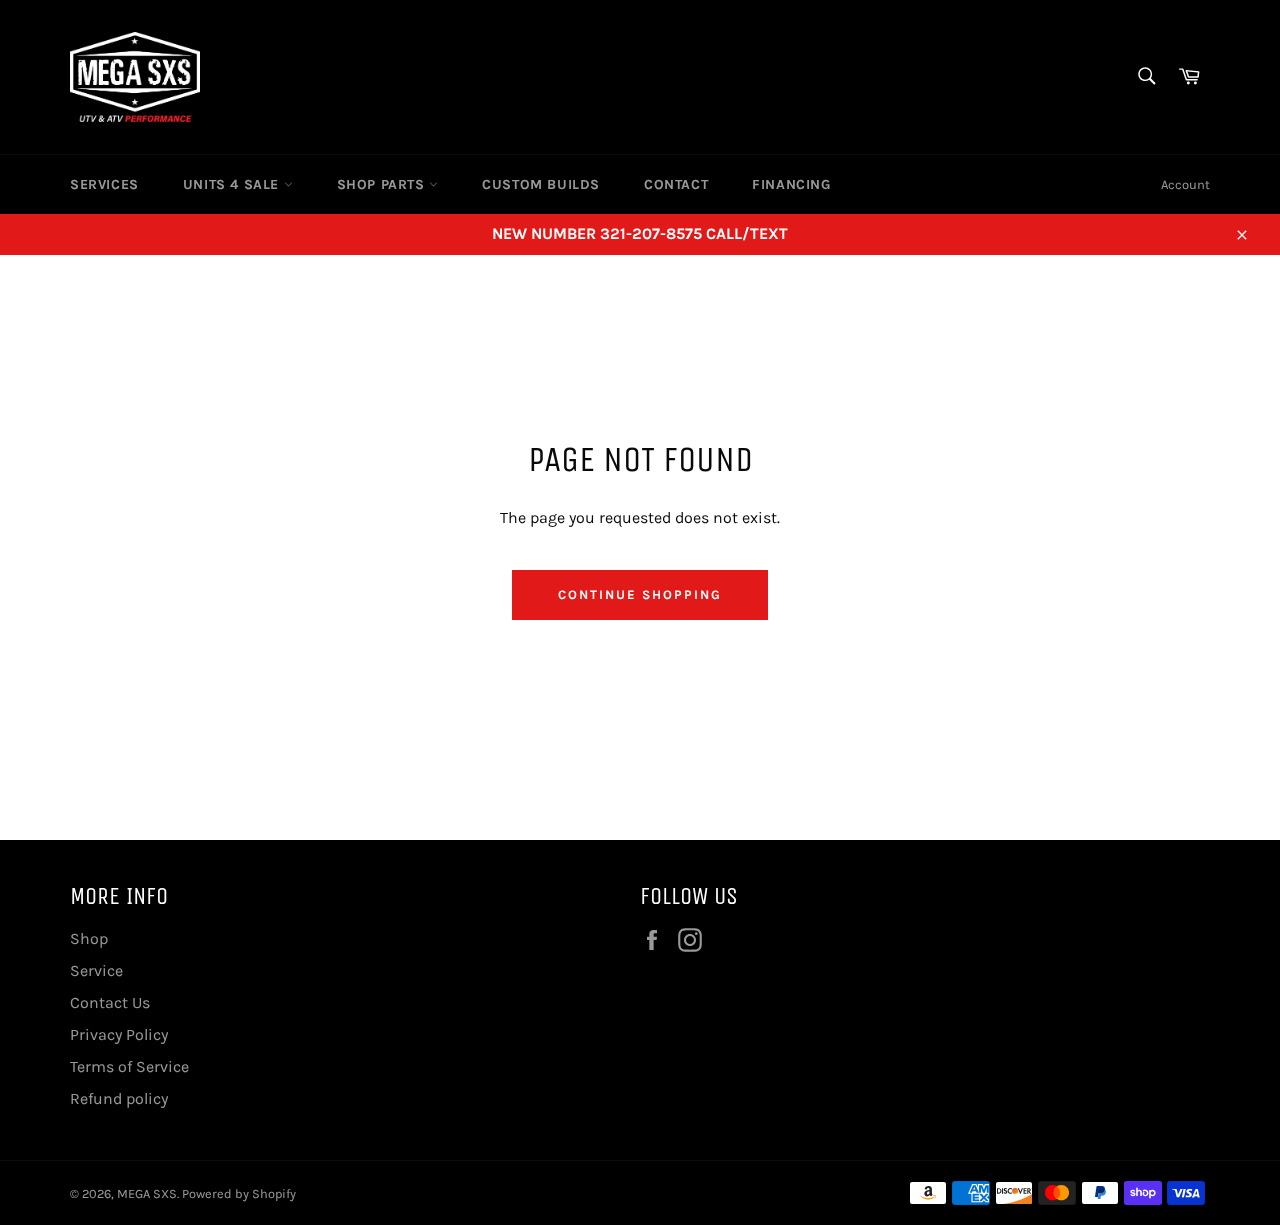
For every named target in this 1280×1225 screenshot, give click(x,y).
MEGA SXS (147, 1193)
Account (1185, 184)
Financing (791, 184)
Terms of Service (129, 1066)
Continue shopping (639, 594)
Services (104, 184)
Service (96, 970)
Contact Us (110, 1002)
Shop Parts (383, 184)
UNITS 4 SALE (233, 184)
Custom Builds (541, 184)
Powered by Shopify (239, 1193)
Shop (89, 938)
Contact (676, 184)
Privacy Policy (119, 1034)
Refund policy (119, 1098)
